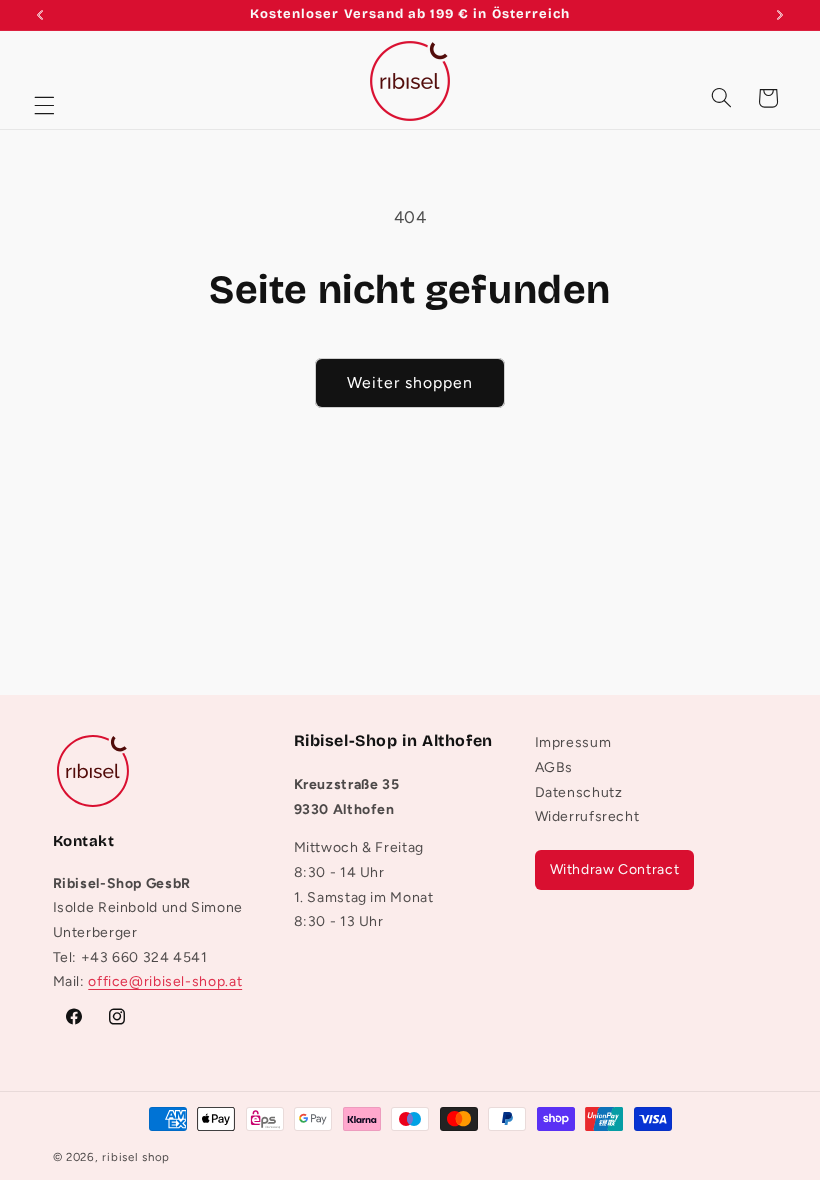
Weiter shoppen (410, 382)
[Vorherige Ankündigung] (40, 15)
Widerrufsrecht (587, 816)
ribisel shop (136, 1157)
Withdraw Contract (615, 869)
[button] (44, 106)
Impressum (573, 747)
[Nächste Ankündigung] (780, 15)
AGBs (554, 767)
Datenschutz (579, 792)
